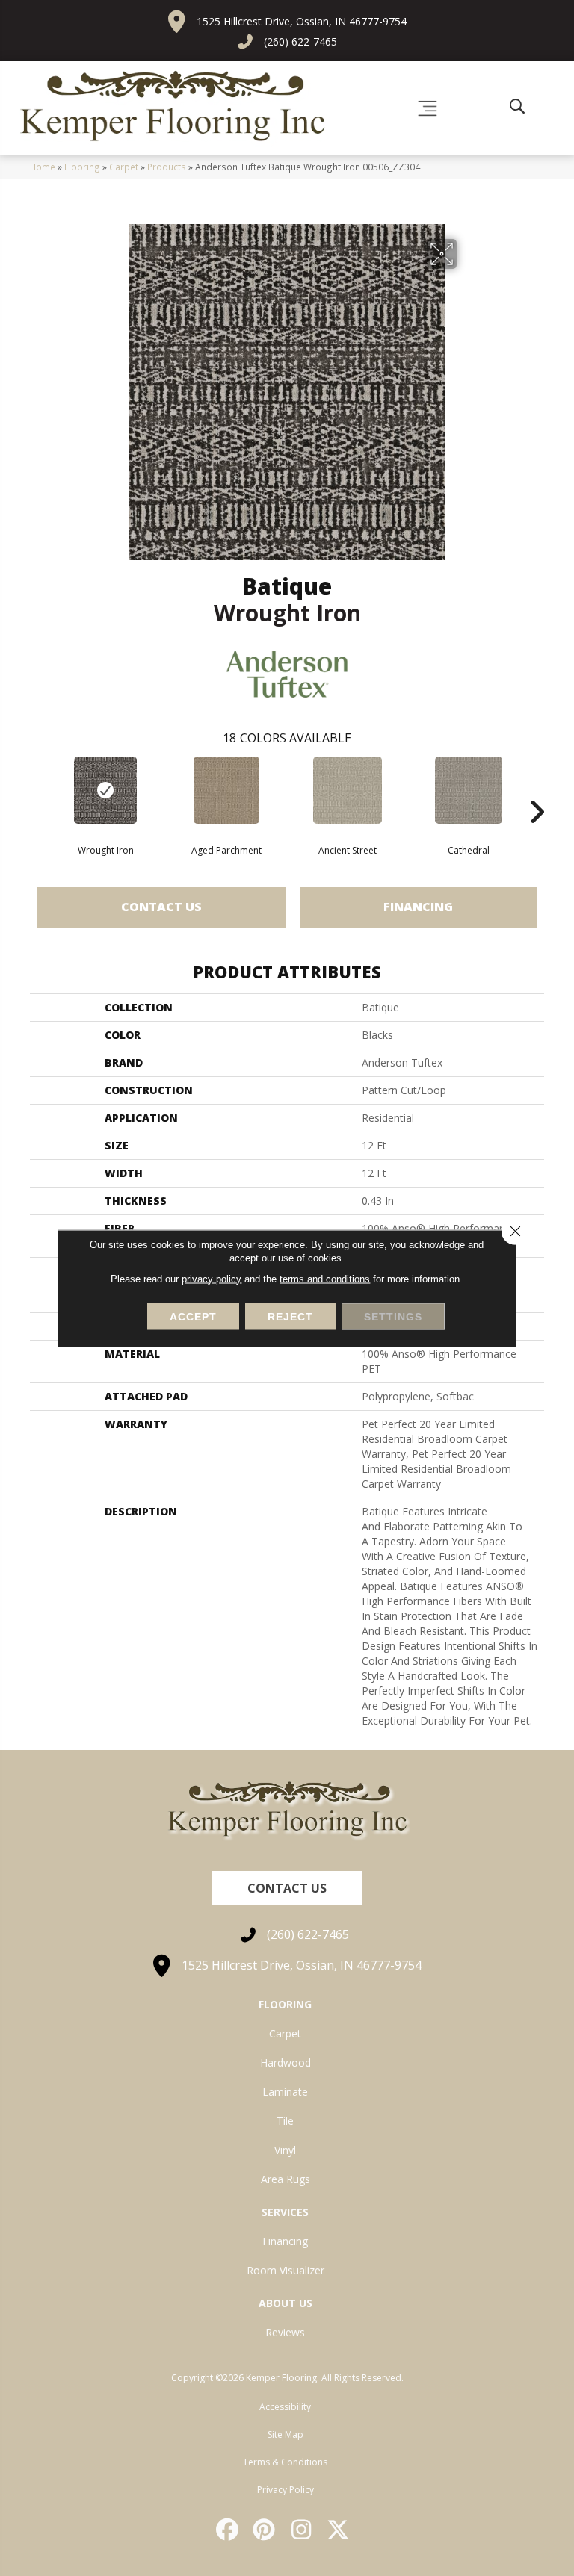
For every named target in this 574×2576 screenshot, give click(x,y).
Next (537, 789)
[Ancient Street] (348, 790)
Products (167, 167)
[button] (287, 1888)
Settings (393, 1316)
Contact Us (161, 907)
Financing (418, 907)
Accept (193, 1316)
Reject (290, 1316)
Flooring (82, 167)
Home (43, 167)
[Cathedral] (469, 790)
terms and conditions (325, 1278)
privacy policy (212, 1278)
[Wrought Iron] (105, 790)
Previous (37, 789)
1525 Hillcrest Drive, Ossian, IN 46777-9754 (302, 21)
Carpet (124, 167)
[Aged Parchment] (226, 790)
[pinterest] (265, 2530)
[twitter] (339, 2530)
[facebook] (228, 2530)
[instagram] (302, 2530)
